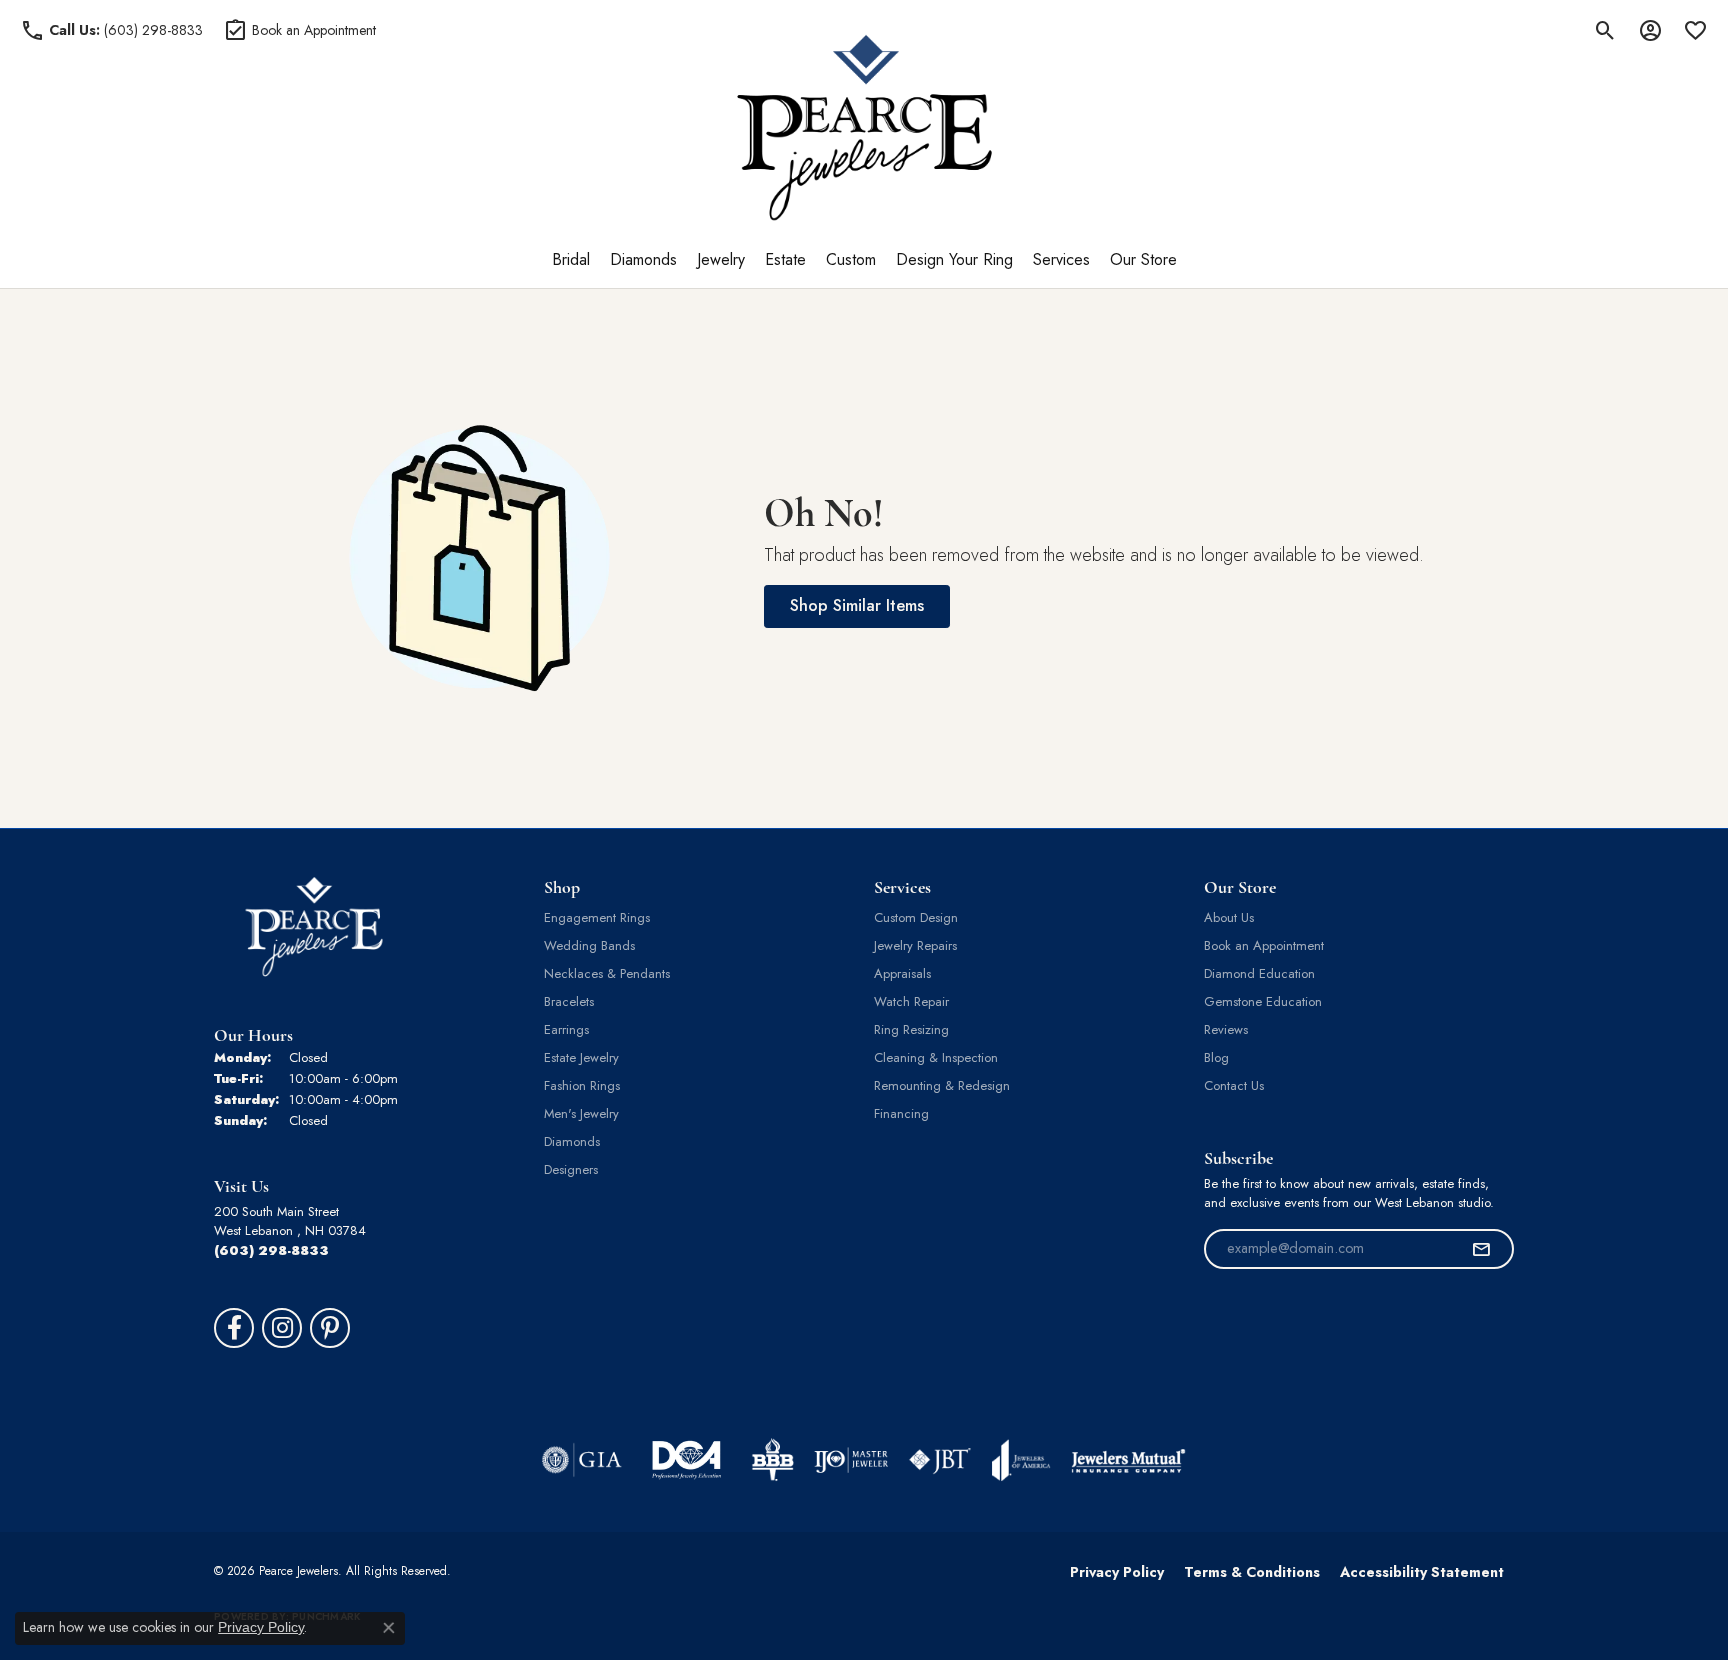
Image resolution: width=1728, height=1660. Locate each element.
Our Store (1143, 259)
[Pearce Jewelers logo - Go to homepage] (864, 127)
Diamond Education (1259, 973)
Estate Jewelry (581, 1057)
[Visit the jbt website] (940, 1460)
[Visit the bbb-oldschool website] (772, 1460)
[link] (111, 30)
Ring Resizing (911, 1029)
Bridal (571, 259)
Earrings (566, 1029)
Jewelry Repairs (915, 945)
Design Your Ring (954, 259)
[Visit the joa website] (1021, 1460)
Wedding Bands (589, 945)
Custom (851, 259)
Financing (901, 1113)
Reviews (1226, 1029)
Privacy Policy (1117, 1572)
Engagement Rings (597, 917)
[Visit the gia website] (582, 1460)
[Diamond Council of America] (686, 1460)
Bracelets (569, 1001)
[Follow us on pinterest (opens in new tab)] (330, 1328)
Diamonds (643, 259)
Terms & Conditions (1252, 1572)
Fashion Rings (582, 1085)
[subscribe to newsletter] (1481, 1249)
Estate (785, 259)
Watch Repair (911, 1001)
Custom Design (916, 917)
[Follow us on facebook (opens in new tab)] (234, 1328)
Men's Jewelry (581, 1113)
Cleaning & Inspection (936, 1057)
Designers (571, 1169)
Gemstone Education (1263, 1001)
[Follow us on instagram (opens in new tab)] (282, 1328)
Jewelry (721, 259)
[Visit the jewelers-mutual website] (1128, 1460)
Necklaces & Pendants (607, 973)
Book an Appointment (1264, 945)
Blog (1216, 1057)
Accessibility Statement (1422, 1572)
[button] (1605, 30)
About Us (1229, 917)
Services (1061, 259)
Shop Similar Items (857, 605)
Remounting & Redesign (942, 1085)
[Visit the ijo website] (851, 1460)
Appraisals (902, 973)
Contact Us (1234, 1085)
